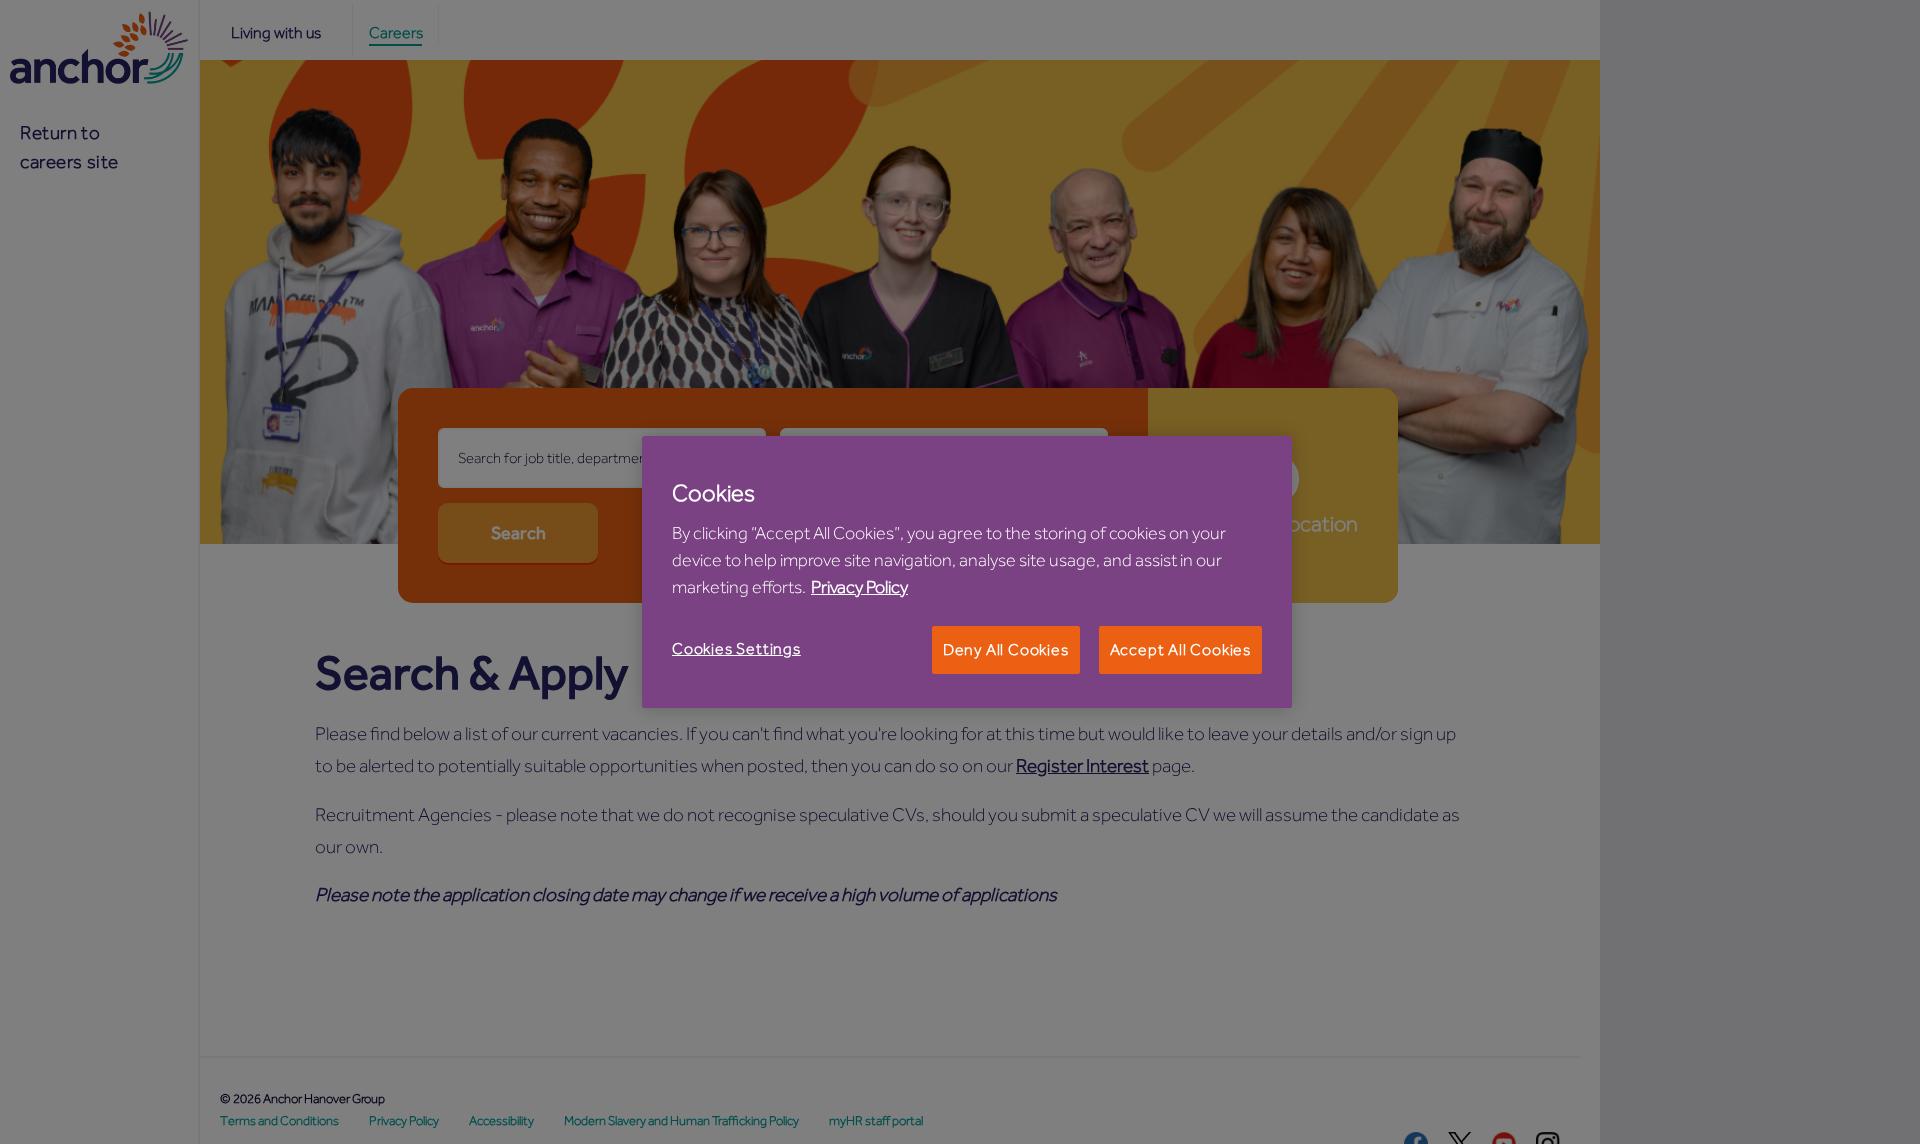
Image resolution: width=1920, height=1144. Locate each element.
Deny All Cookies (1006, 650)
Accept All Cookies (1180, 650)
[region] (967, 572)
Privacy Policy (859, 587)
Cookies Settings (736, 649)
